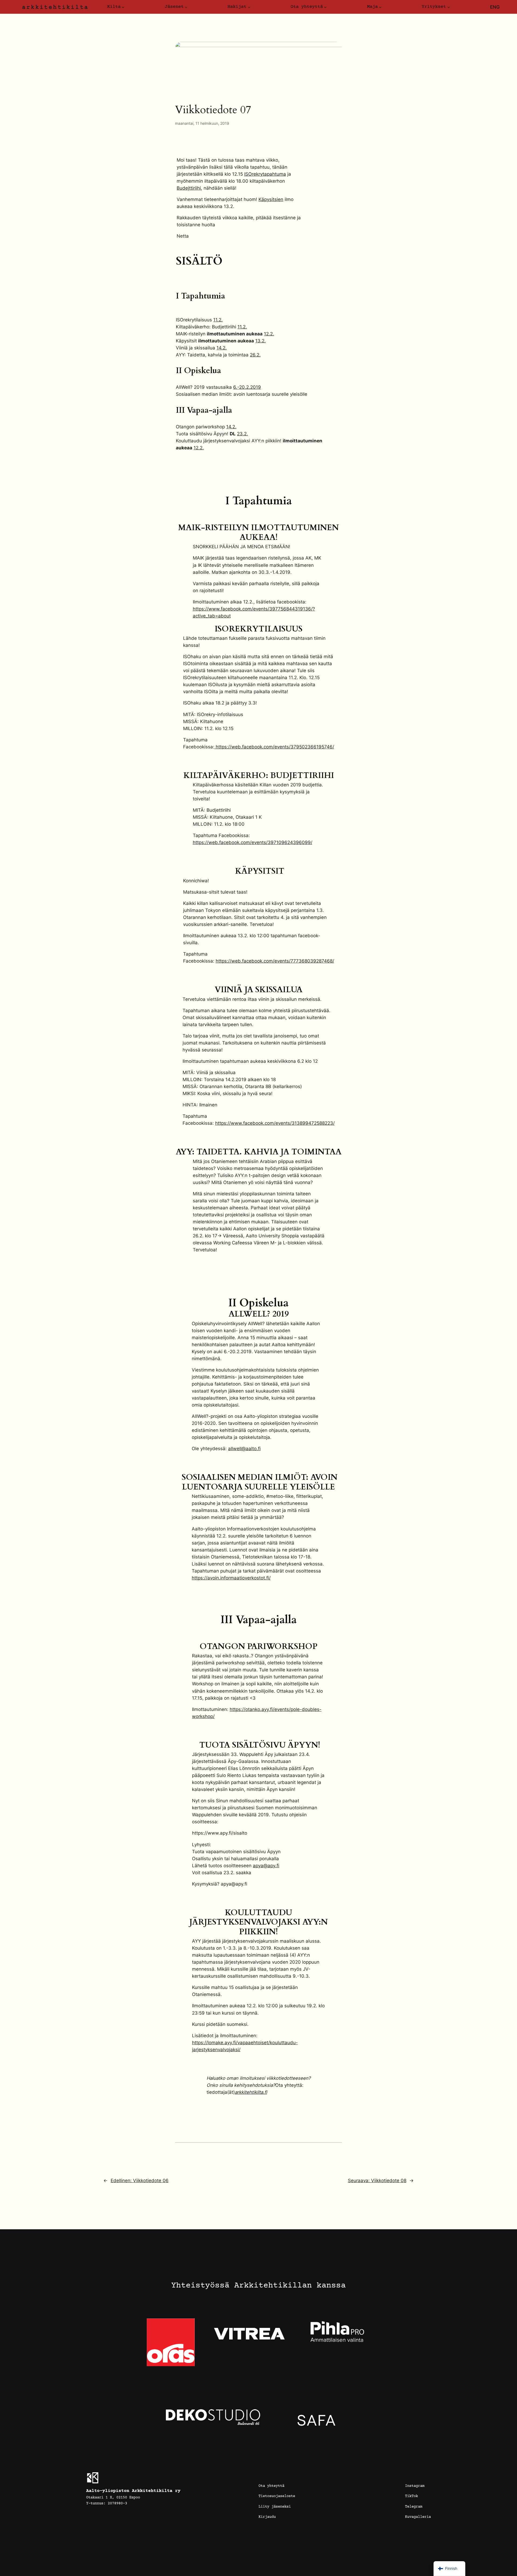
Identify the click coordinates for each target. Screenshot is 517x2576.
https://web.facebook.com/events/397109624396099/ (253, 842)
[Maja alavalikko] (380, 7)
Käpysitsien (271, 199)
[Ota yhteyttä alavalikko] (325, 7)
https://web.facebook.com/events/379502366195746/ (274, 747)
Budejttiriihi (189, 188)
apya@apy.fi (266, 1866)
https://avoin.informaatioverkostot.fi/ (231, 1578)
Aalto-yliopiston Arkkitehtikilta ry (133, 2491)
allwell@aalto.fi (244, 1449)
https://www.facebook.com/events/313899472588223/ (275, 1123)
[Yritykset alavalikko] (449, 7)
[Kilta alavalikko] (123, 7)
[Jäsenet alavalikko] (186, 7)
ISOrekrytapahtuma (265, 174)
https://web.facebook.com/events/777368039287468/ (275, 961)
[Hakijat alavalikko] (249, 7)
